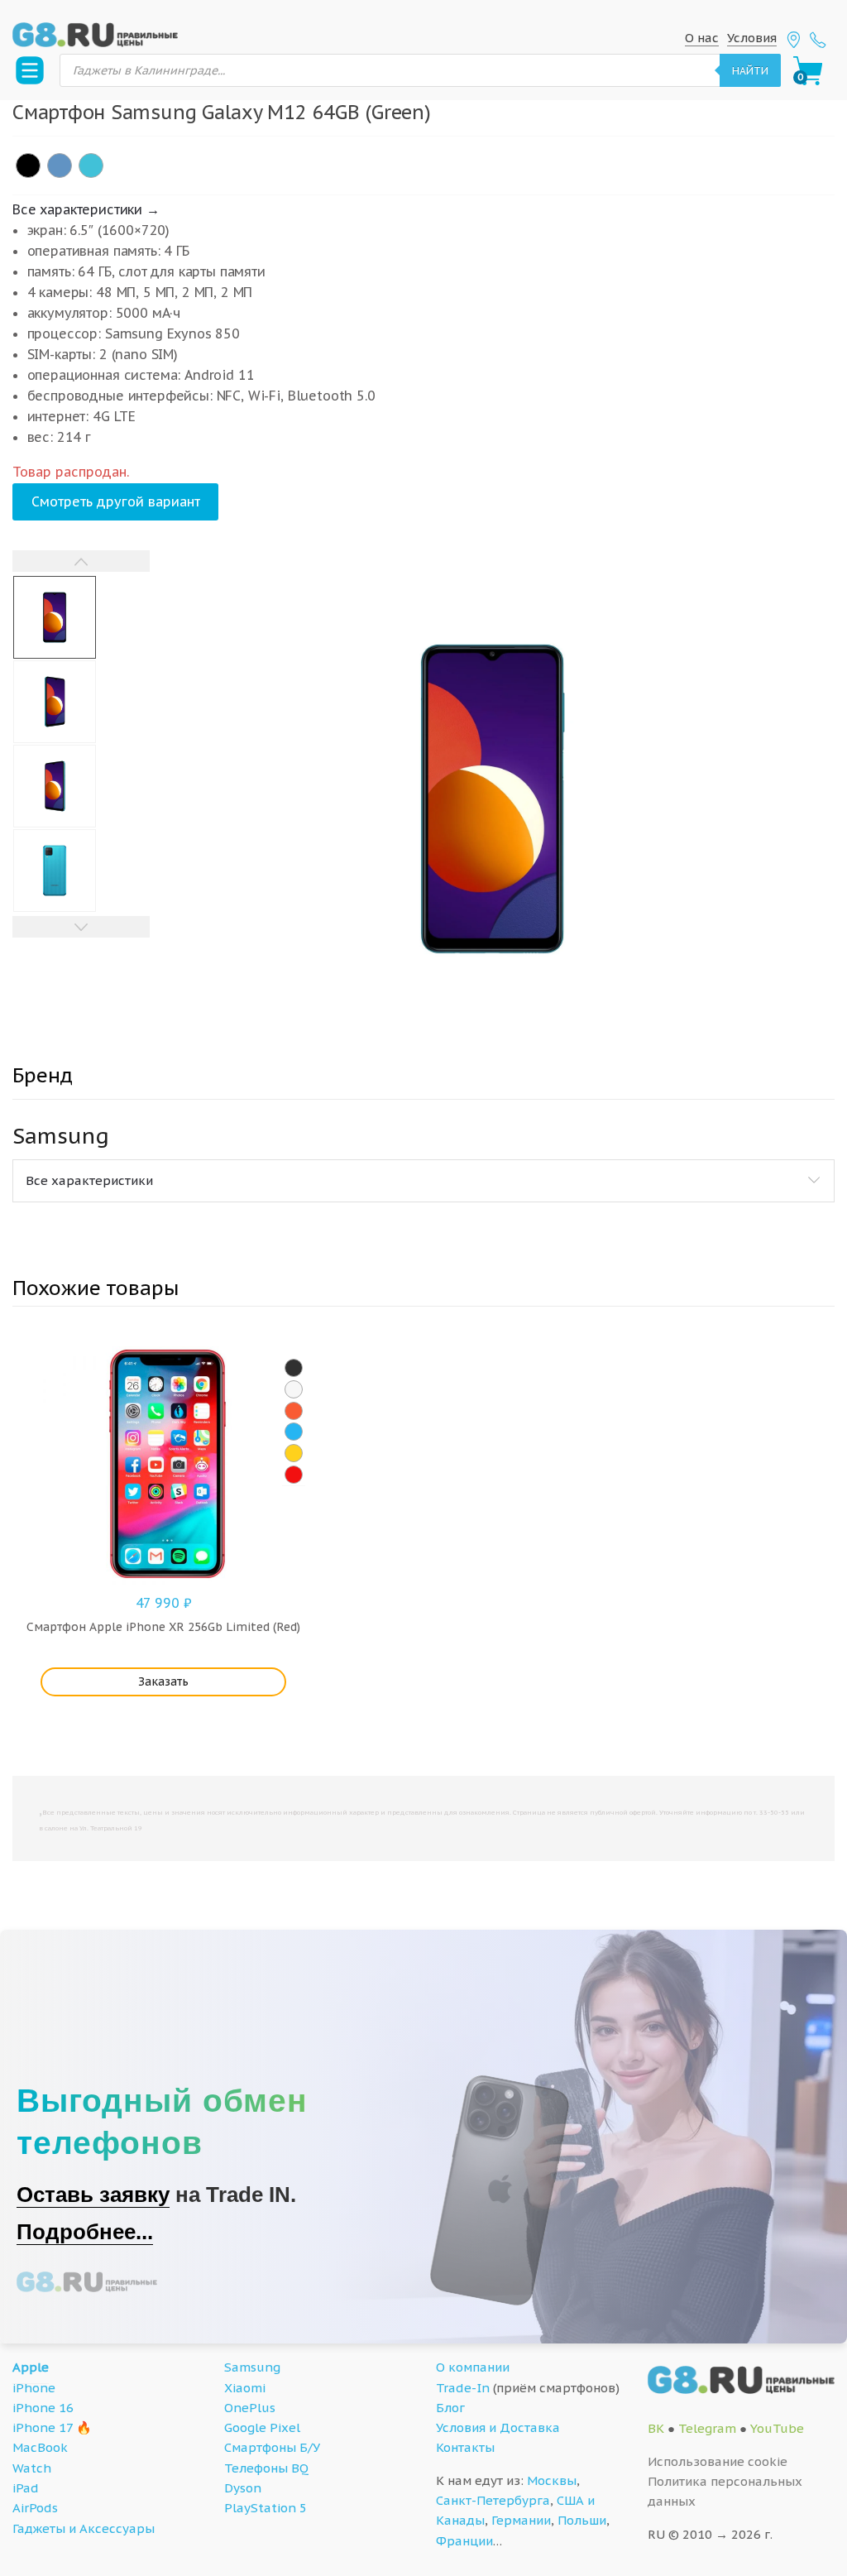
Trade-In (463, 2388)
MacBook (40, 2447)
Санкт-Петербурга (493, 2500)
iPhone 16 (43, 2408)
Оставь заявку (93, 2195)
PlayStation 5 (266, 2508)
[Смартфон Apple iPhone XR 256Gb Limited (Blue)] (294, 1432)
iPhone (34, 2388)
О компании (473, 2367)
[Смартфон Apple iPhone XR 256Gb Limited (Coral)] (294, 1411)
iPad (26, 2488)
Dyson (243, 2488)
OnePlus (250, 2408)
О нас (702, 38)
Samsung (252, 2367)
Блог (450, 2408)
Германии (521, 2520)
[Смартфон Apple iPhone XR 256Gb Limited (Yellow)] (294, 1453)
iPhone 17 (43, 2427)
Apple (31, 2367)
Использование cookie (718, 2461)
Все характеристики (89, 1180)
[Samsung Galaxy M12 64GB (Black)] (28, 165)
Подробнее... (85, 2232)
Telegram (707, 2428)
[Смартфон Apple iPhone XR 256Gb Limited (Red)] (294, 1475)
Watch (32, 2468)
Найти (750, 70)
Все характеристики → (86, 209)
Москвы (552, 2480)
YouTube (777, 2428)
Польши (582, 2520)
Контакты (465, 2447)
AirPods (35, 2508)
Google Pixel (262, 2427)
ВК (656, 2428)
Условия (752, 38)
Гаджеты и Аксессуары (84, 2528)
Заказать (163, 1681)
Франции (464, 2541)
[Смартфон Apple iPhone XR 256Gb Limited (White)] (294, 1389)
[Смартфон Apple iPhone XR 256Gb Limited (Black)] (294, 1368)
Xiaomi (245, 2388)
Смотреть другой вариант (116, 501)
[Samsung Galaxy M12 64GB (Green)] (91, 165)
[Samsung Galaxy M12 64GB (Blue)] (60, 165)
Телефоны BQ (266, 2468)
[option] (493, 799)
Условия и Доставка (498, 2427)
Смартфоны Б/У (272, 2447)
